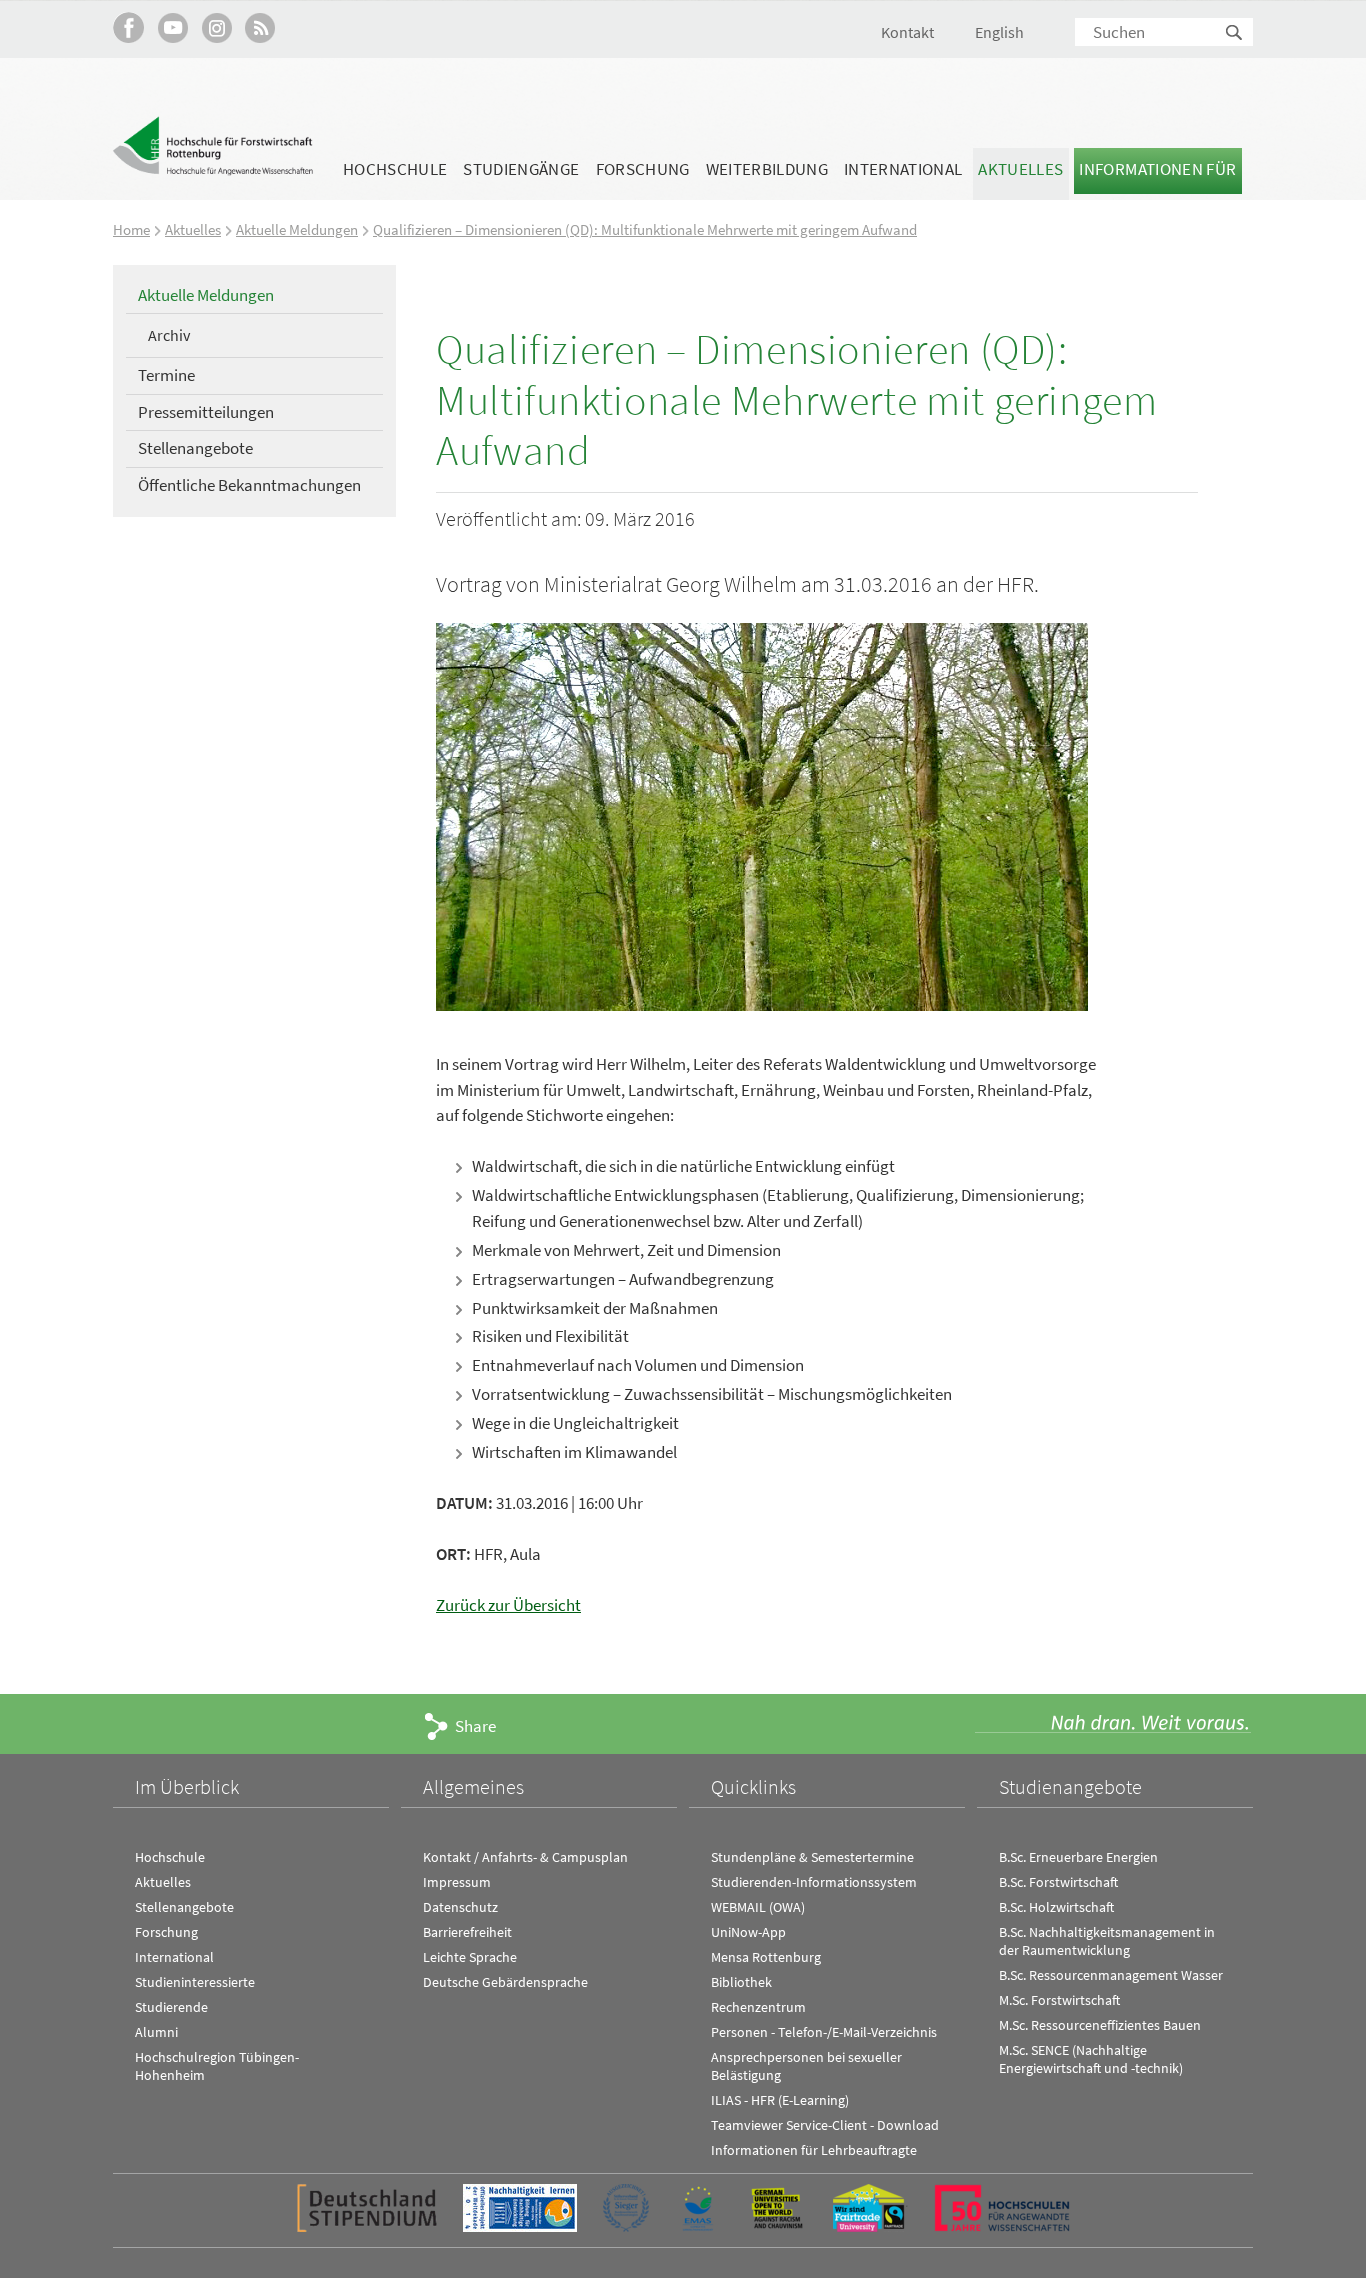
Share (475, 1726)
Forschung (643, 169)
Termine (166, 375)
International (903, 169)
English (999, 32)
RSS (260, 27)
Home (131, 229)
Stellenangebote (195, 448)
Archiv (169, 335)
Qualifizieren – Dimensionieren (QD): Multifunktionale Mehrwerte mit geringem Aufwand (645, 229)
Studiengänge (521, 169)
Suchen (1235, 33)
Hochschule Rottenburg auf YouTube (172, 27)
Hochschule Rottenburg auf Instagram (216, 27)
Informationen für (1157, 169)
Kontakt (907, 32)
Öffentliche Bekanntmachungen (249, 485)
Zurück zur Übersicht (508, 1605)
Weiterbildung (767, 169)
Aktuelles (1020, 169)
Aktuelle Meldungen (297, 229)
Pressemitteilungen (206, 412)
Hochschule (395, 169)
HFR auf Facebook (128, 27)
